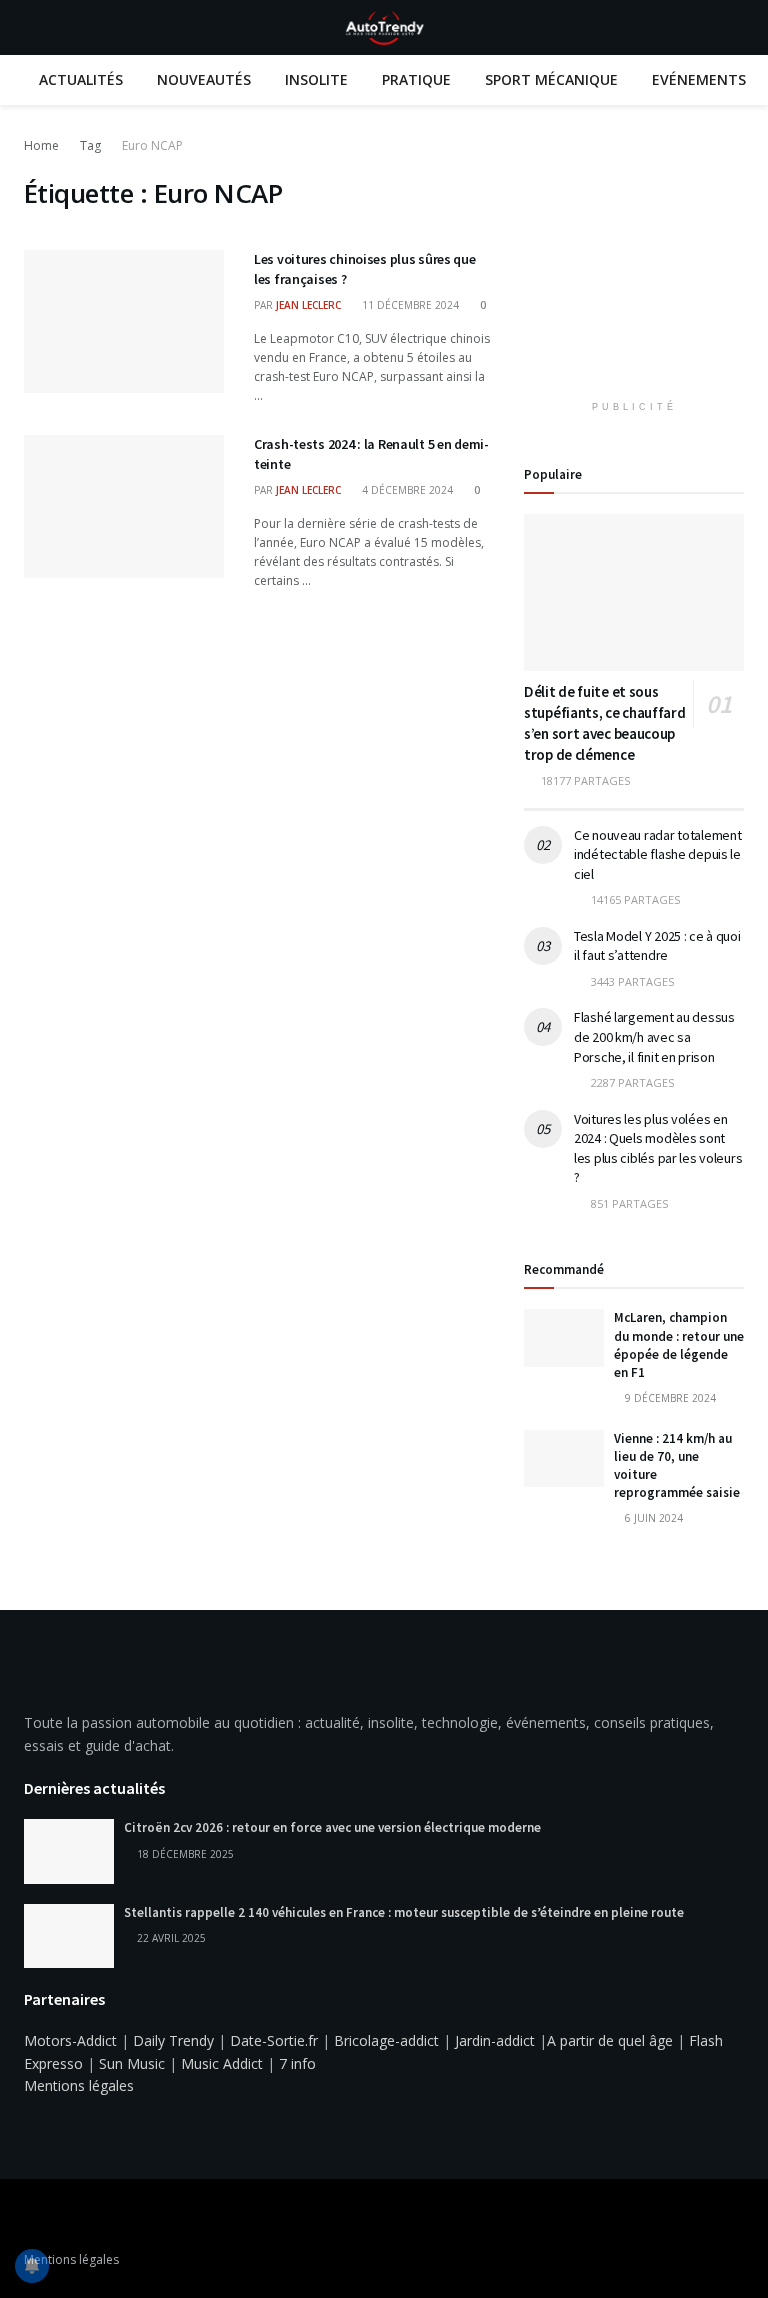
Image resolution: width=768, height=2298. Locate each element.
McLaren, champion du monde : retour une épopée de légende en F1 (679, 1345)
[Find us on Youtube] (56, 2217)
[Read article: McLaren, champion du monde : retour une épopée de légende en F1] (564, 1337)
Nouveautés (204, 79)
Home (41, 145)
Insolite (316, 79)
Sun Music (132, 2063)
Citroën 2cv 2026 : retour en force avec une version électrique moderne (332, 1827)
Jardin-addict (495, 2040)
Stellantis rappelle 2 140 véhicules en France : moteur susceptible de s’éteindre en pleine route (404, 1912)
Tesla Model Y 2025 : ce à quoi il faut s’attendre (657, 946)
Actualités (81, 79)
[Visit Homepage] (384, 28)
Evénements (699, 79)
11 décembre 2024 (409, 305)
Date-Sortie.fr (274, 2040)
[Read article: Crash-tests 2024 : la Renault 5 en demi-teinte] (124, 506)
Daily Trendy (173, 2040)
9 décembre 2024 (669, 1398)
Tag (90, 145)
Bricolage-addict (386, 2040)
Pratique (416, 79)
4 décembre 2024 (406, 490)
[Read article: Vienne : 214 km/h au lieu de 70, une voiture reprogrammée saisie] (564, 1458)
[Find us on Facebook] (30, 2217)
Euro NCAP (152, 145)
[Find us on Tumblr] (82, 2217)
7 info (297, 2063)
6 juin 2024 (652, 1518)
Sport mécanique (551, 79)
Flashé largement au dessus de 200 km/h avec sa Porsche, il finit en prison (654, 1036)
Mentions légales (79, 2085)
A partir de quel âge (610, 2040)
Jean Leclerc (308, 305)
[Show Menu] (32, 27)
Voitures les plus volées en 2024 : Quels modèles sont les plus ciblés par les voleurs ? (658, 1148)
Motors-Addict (70, 2040)
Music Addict (222, 2063)
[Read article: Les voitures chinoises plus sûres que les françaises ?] (124, 321)
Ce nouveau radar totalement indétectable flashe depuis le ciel (657, 854)
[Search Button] (735, 27)
